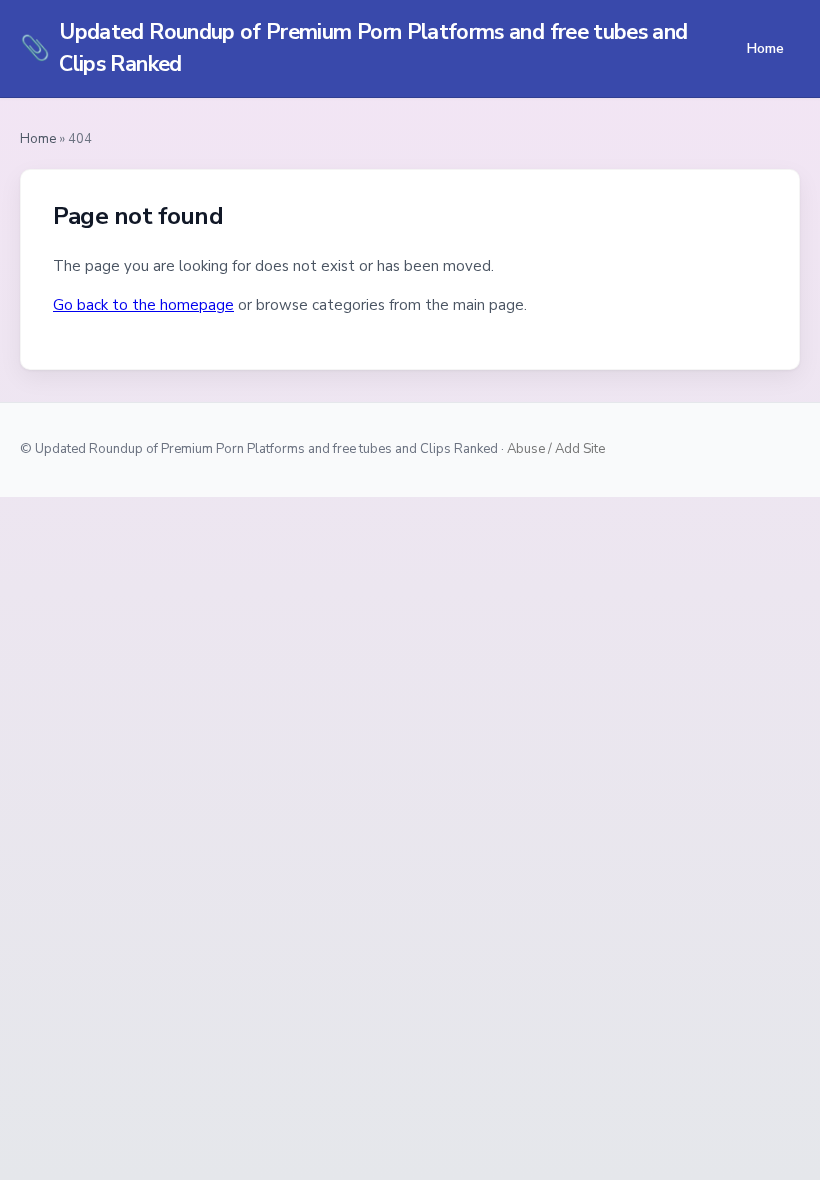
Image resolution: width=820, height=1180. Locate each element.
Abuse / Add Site (556, 449)
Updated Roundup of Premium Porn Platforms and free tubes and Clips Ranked (353, 48)
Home (765, 48)
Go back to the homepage (143, 305)
